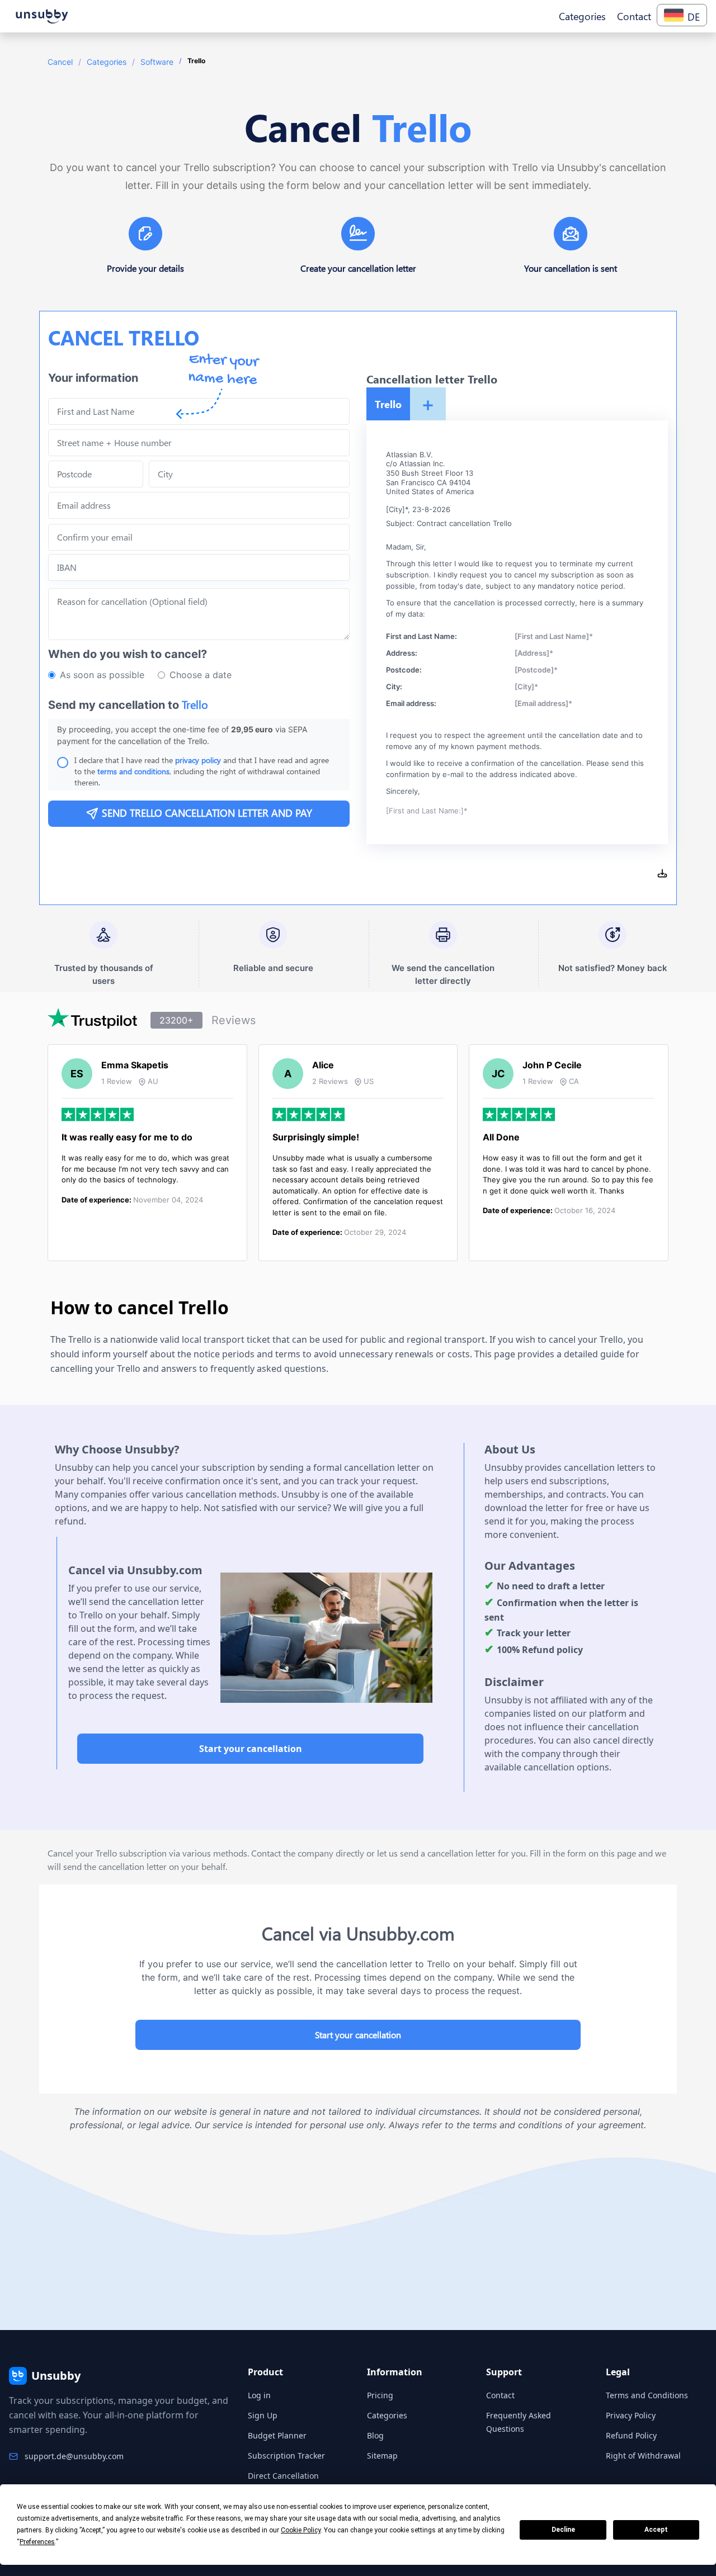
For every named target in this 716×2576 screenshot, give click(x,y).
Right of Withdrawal (643, 2456)
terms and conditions (133, 771)
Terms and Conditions (647, 2395)
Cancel (60, 62)
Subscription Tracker (286, 2456)
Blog (375, 2435)
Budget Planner (277, 2435)
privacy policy (198, 760)
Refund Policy (631, 2435)
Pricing (380, 2395)
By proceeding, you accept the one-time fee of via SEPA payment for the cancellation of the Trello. (182, 735)
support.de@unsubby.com (74, 2456)
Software (157, 62)
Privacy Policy (631, 2415)
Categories (107, 62)
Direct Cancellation (283, 2476)
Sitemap (382, 2456)
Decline (563, 2530)
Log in (259, 2395)
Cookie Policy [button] (301, 2530)
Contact (500, 2395)
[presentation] (199, 537)
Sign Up (263, 2415)
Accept (656, 2530)
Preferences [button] (37, 2542)
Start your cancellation (251, 1749)
